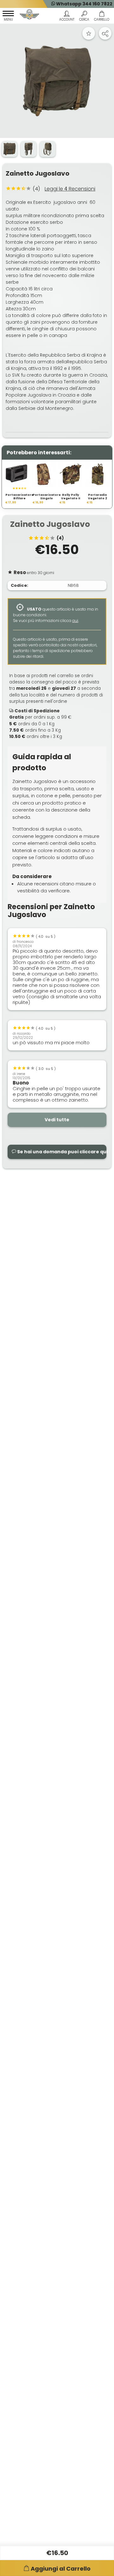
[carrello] (101, 17)
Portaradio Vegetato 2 (98, 497)
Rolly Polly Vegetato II (71, 497)
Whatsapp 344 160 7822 (84, 4)
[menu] (8, 17)
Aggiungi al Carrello (61, 2569)
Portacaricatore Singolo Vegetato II (47, 499)
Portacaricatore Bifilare (19, 497)
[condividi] (105, 33)
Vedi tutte (57, 1120)
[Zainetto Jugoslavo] (57, 81)
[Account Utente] (67, 17)
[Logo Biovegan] (29, 15)
